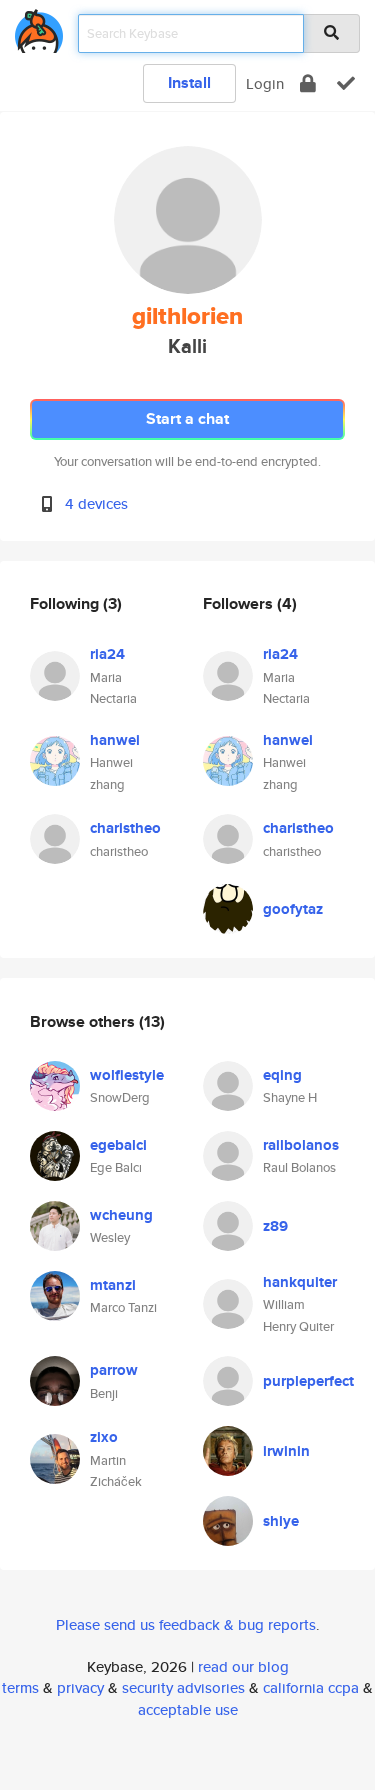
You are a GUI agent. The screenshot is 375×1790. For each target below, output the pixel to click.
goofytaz (293, 909)
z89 (275, 1226)
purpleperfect (308, 1381)
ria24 (107, 654)
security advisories (183, 1687)
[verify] (346, 83)
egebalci (118, 1145)
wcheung (121, 1215)
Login (265, 83)
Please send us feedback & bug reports (186, 1624)
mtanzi (113, 1285)
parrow (114, 1370)
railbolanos (301, 1145)
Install (189, 82)
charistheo (125, 828)
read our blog (243, 1666)
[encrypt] (308, 83)
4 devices (96, 503)
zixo (104, 1437)
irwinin (286, 1451)
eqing (282, 1075)
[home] (39, 27)
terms (20, 1687)
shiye (281, 1521)
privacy (80, 1687)
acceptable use (188, 1709)
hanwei (115, 740)
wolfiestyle (127, 1075)
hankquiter (300, 1282)
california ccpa (311, 1687)
